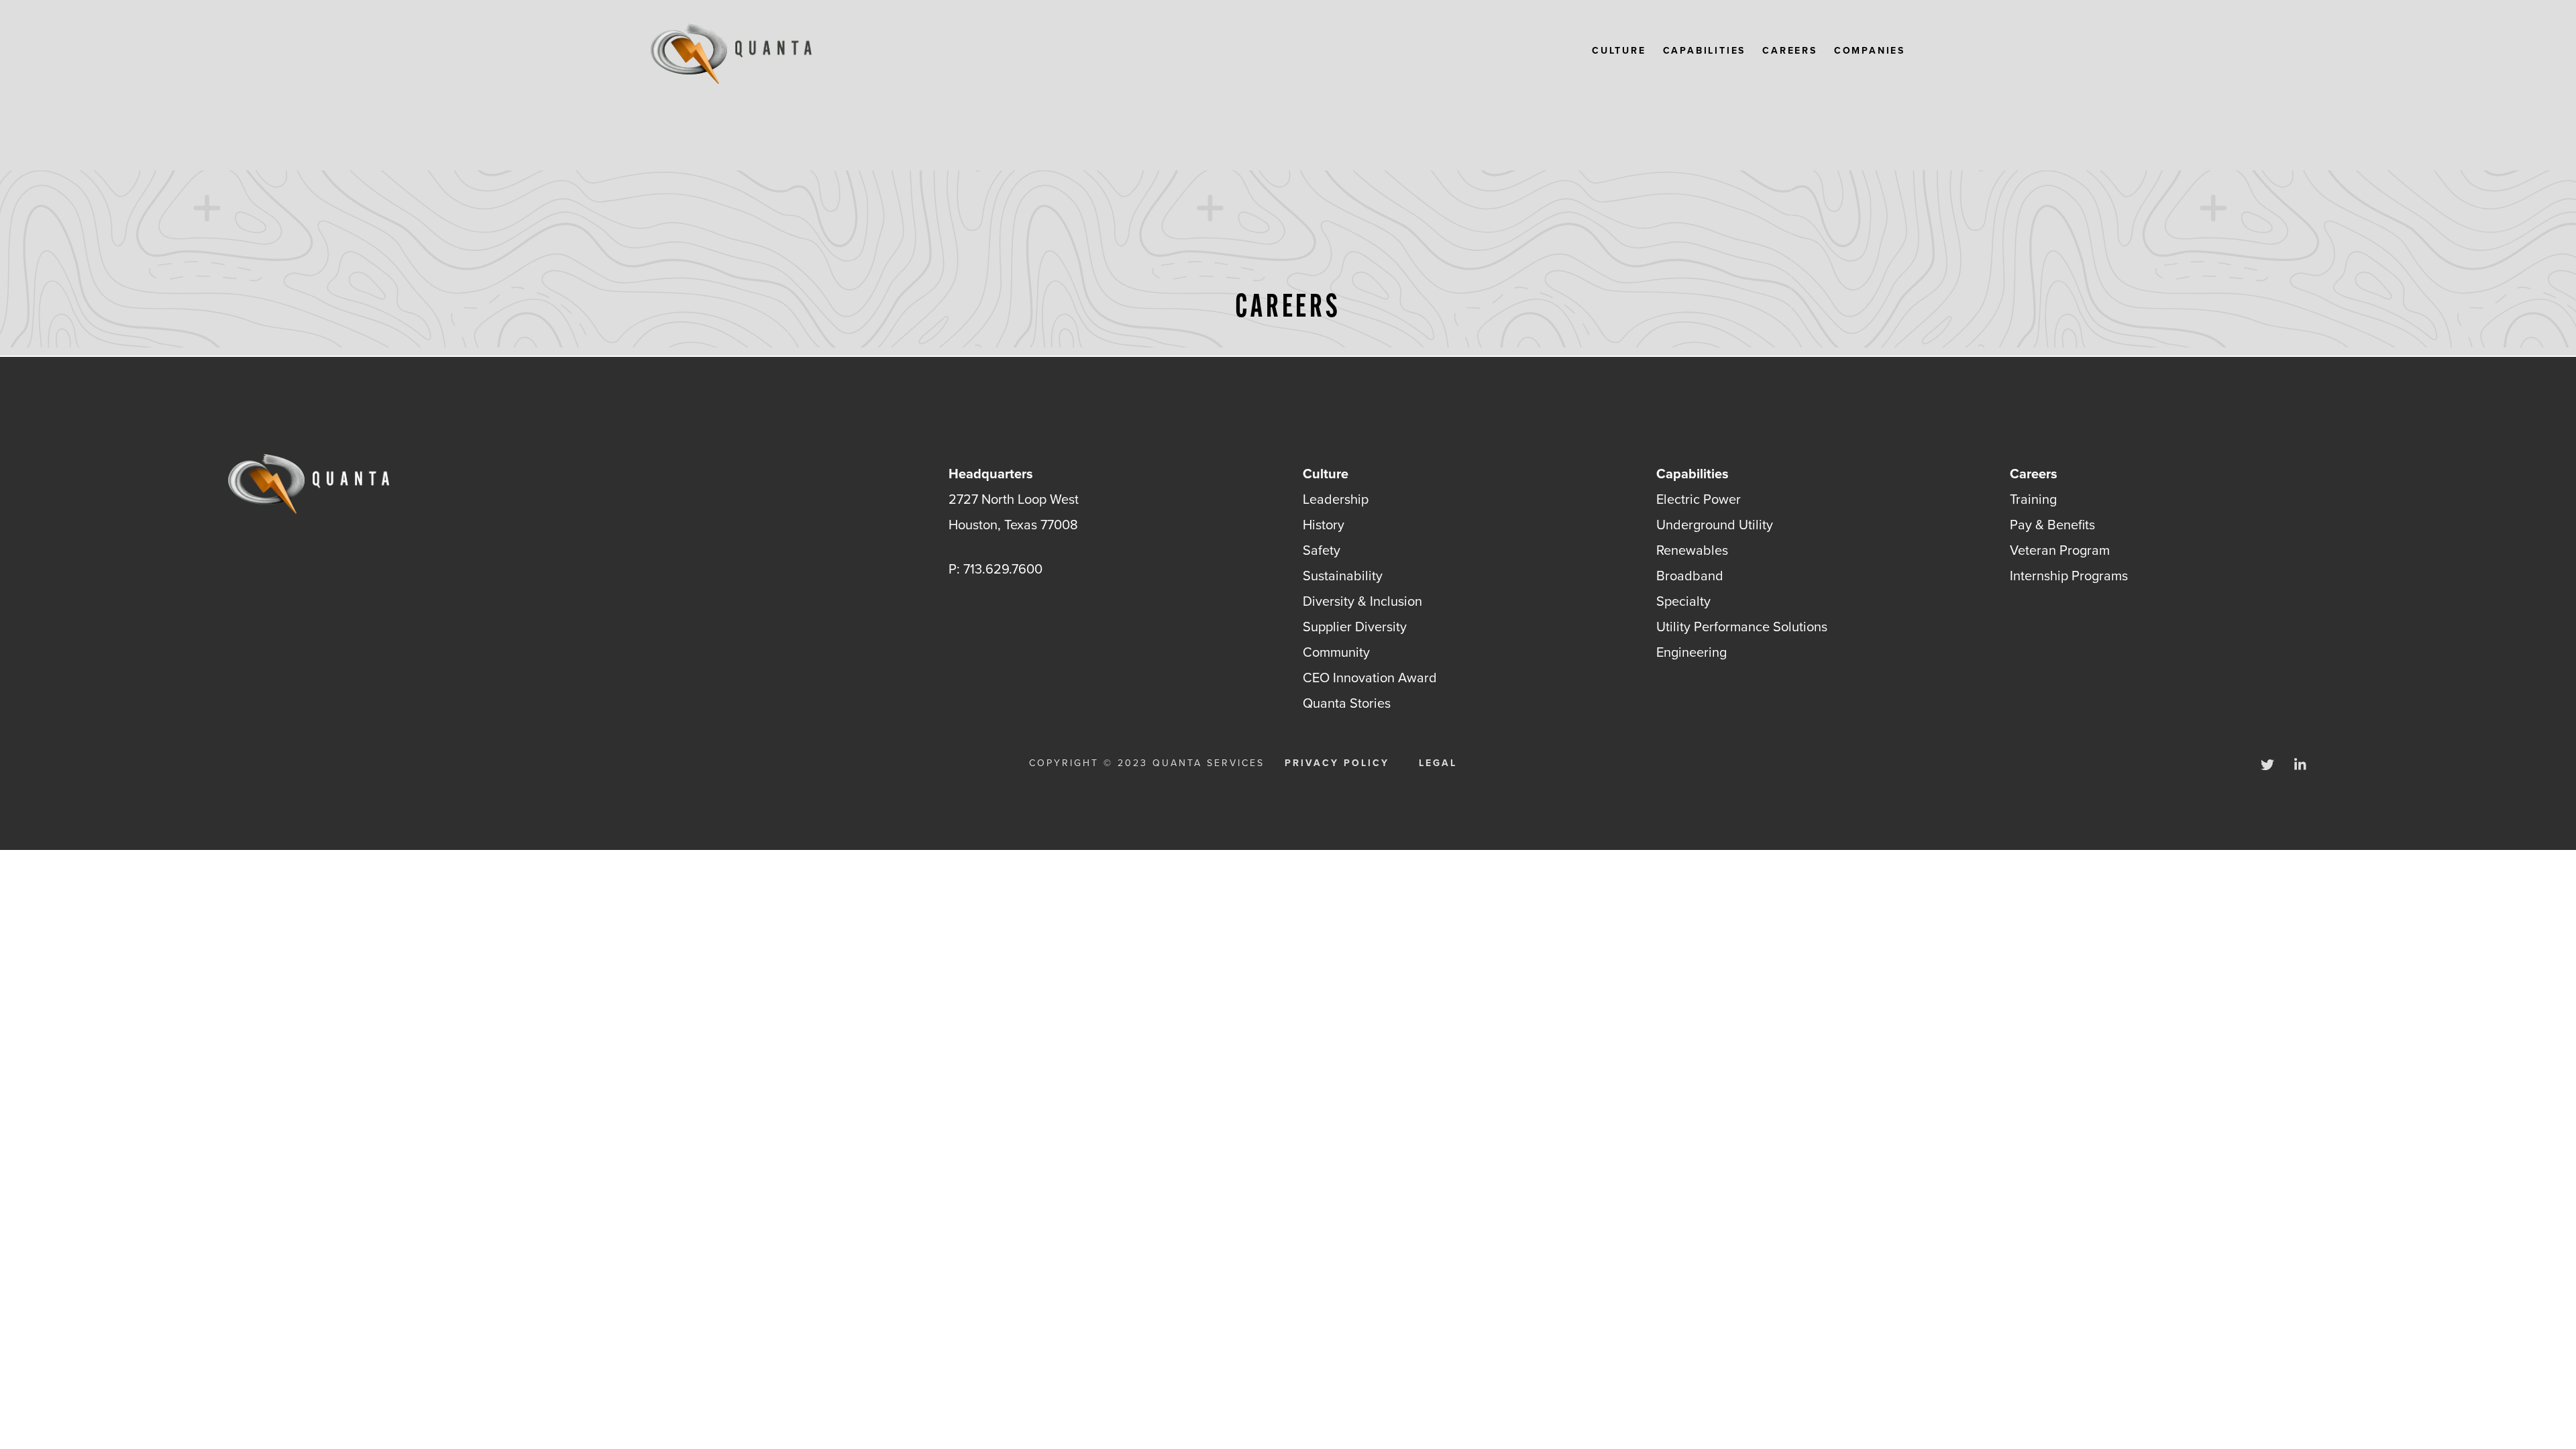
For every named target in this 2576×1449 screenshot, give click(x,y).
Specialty (1683, 601)
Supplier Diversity (1355, 627)
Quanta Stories (1347, 703)
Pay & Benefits (2052, 525)
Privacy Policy (1337, 763)
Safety (1322, 550)
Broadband (1690, 576)
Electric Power (1699, 499)
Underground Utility (1715, 525)
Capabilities (1705, 51)
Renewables (1692, 550)
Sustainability (1343, 576)
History (1324, 525)
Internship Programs (2069, 576)
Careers (1790, 51)
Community (1336, 652)
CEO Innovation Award (1370, 678)
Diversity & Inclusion (1362, 601)
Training (2033, 499)
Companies (1870, 51)
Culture (1619, 51)
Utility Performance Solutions (1742, 627)
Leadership (1336, 499)
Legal (1438, 763)
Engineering (1692, 652)
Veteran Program (2060, 550)
